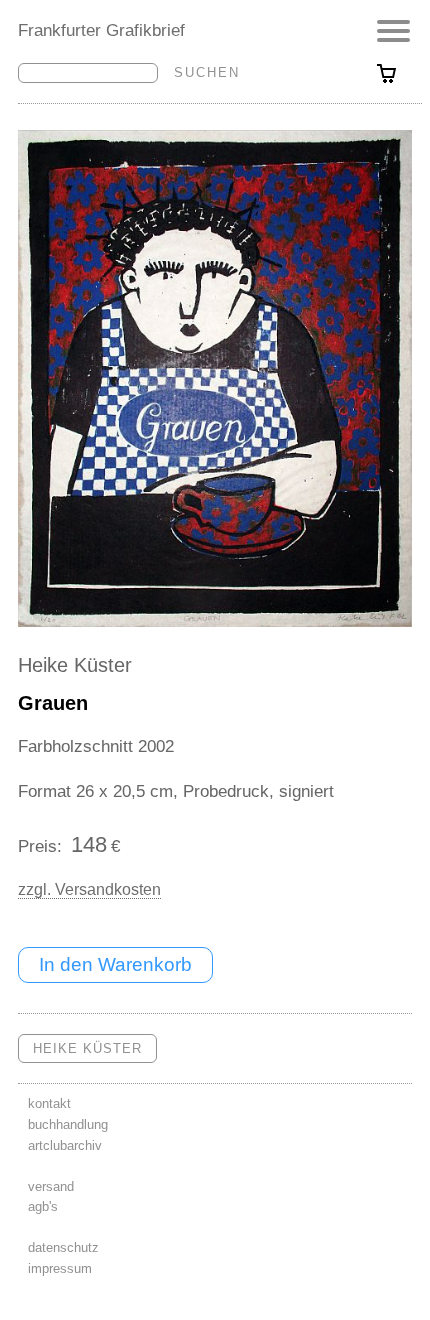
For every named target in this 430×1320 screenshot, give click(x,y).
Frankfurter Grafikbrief (101, 30)
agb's (43, 1206)
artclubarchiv (65, 1145)
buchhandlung (68, 1124)
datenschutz (63, 1247)
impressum (60, 1268)
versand (51, 1186)
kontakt (49, 1103)
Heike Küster (75, 665)
